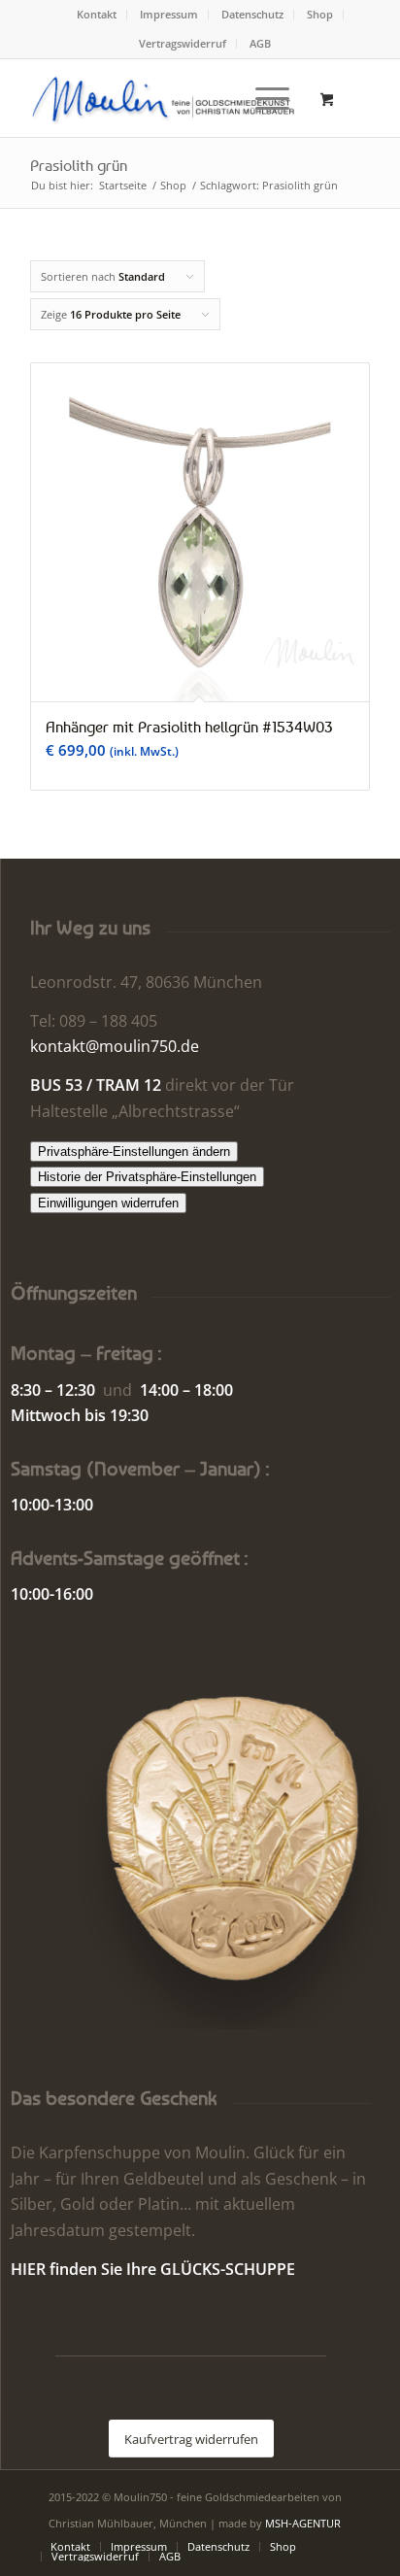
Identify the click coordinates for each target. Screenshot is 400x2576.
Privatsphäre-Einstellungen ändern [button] (134, 1152)
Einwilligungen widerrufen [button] (108, 1203)
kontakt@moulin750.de (115, 1046)
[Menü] (263, 98)
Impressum (169, 14)
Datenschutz (252, 14)
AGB (260, 43)
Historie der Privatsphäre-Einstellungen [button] (147, 1177)
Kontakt (97, 14)
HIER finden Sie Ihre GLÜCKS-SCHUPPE (153, 2269)
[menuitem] (97, 15)
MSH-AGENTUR (303, 2523)
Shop (320, 14)
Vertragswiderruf (183, 43)
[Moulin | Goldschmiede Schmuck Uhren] (166, 98)
